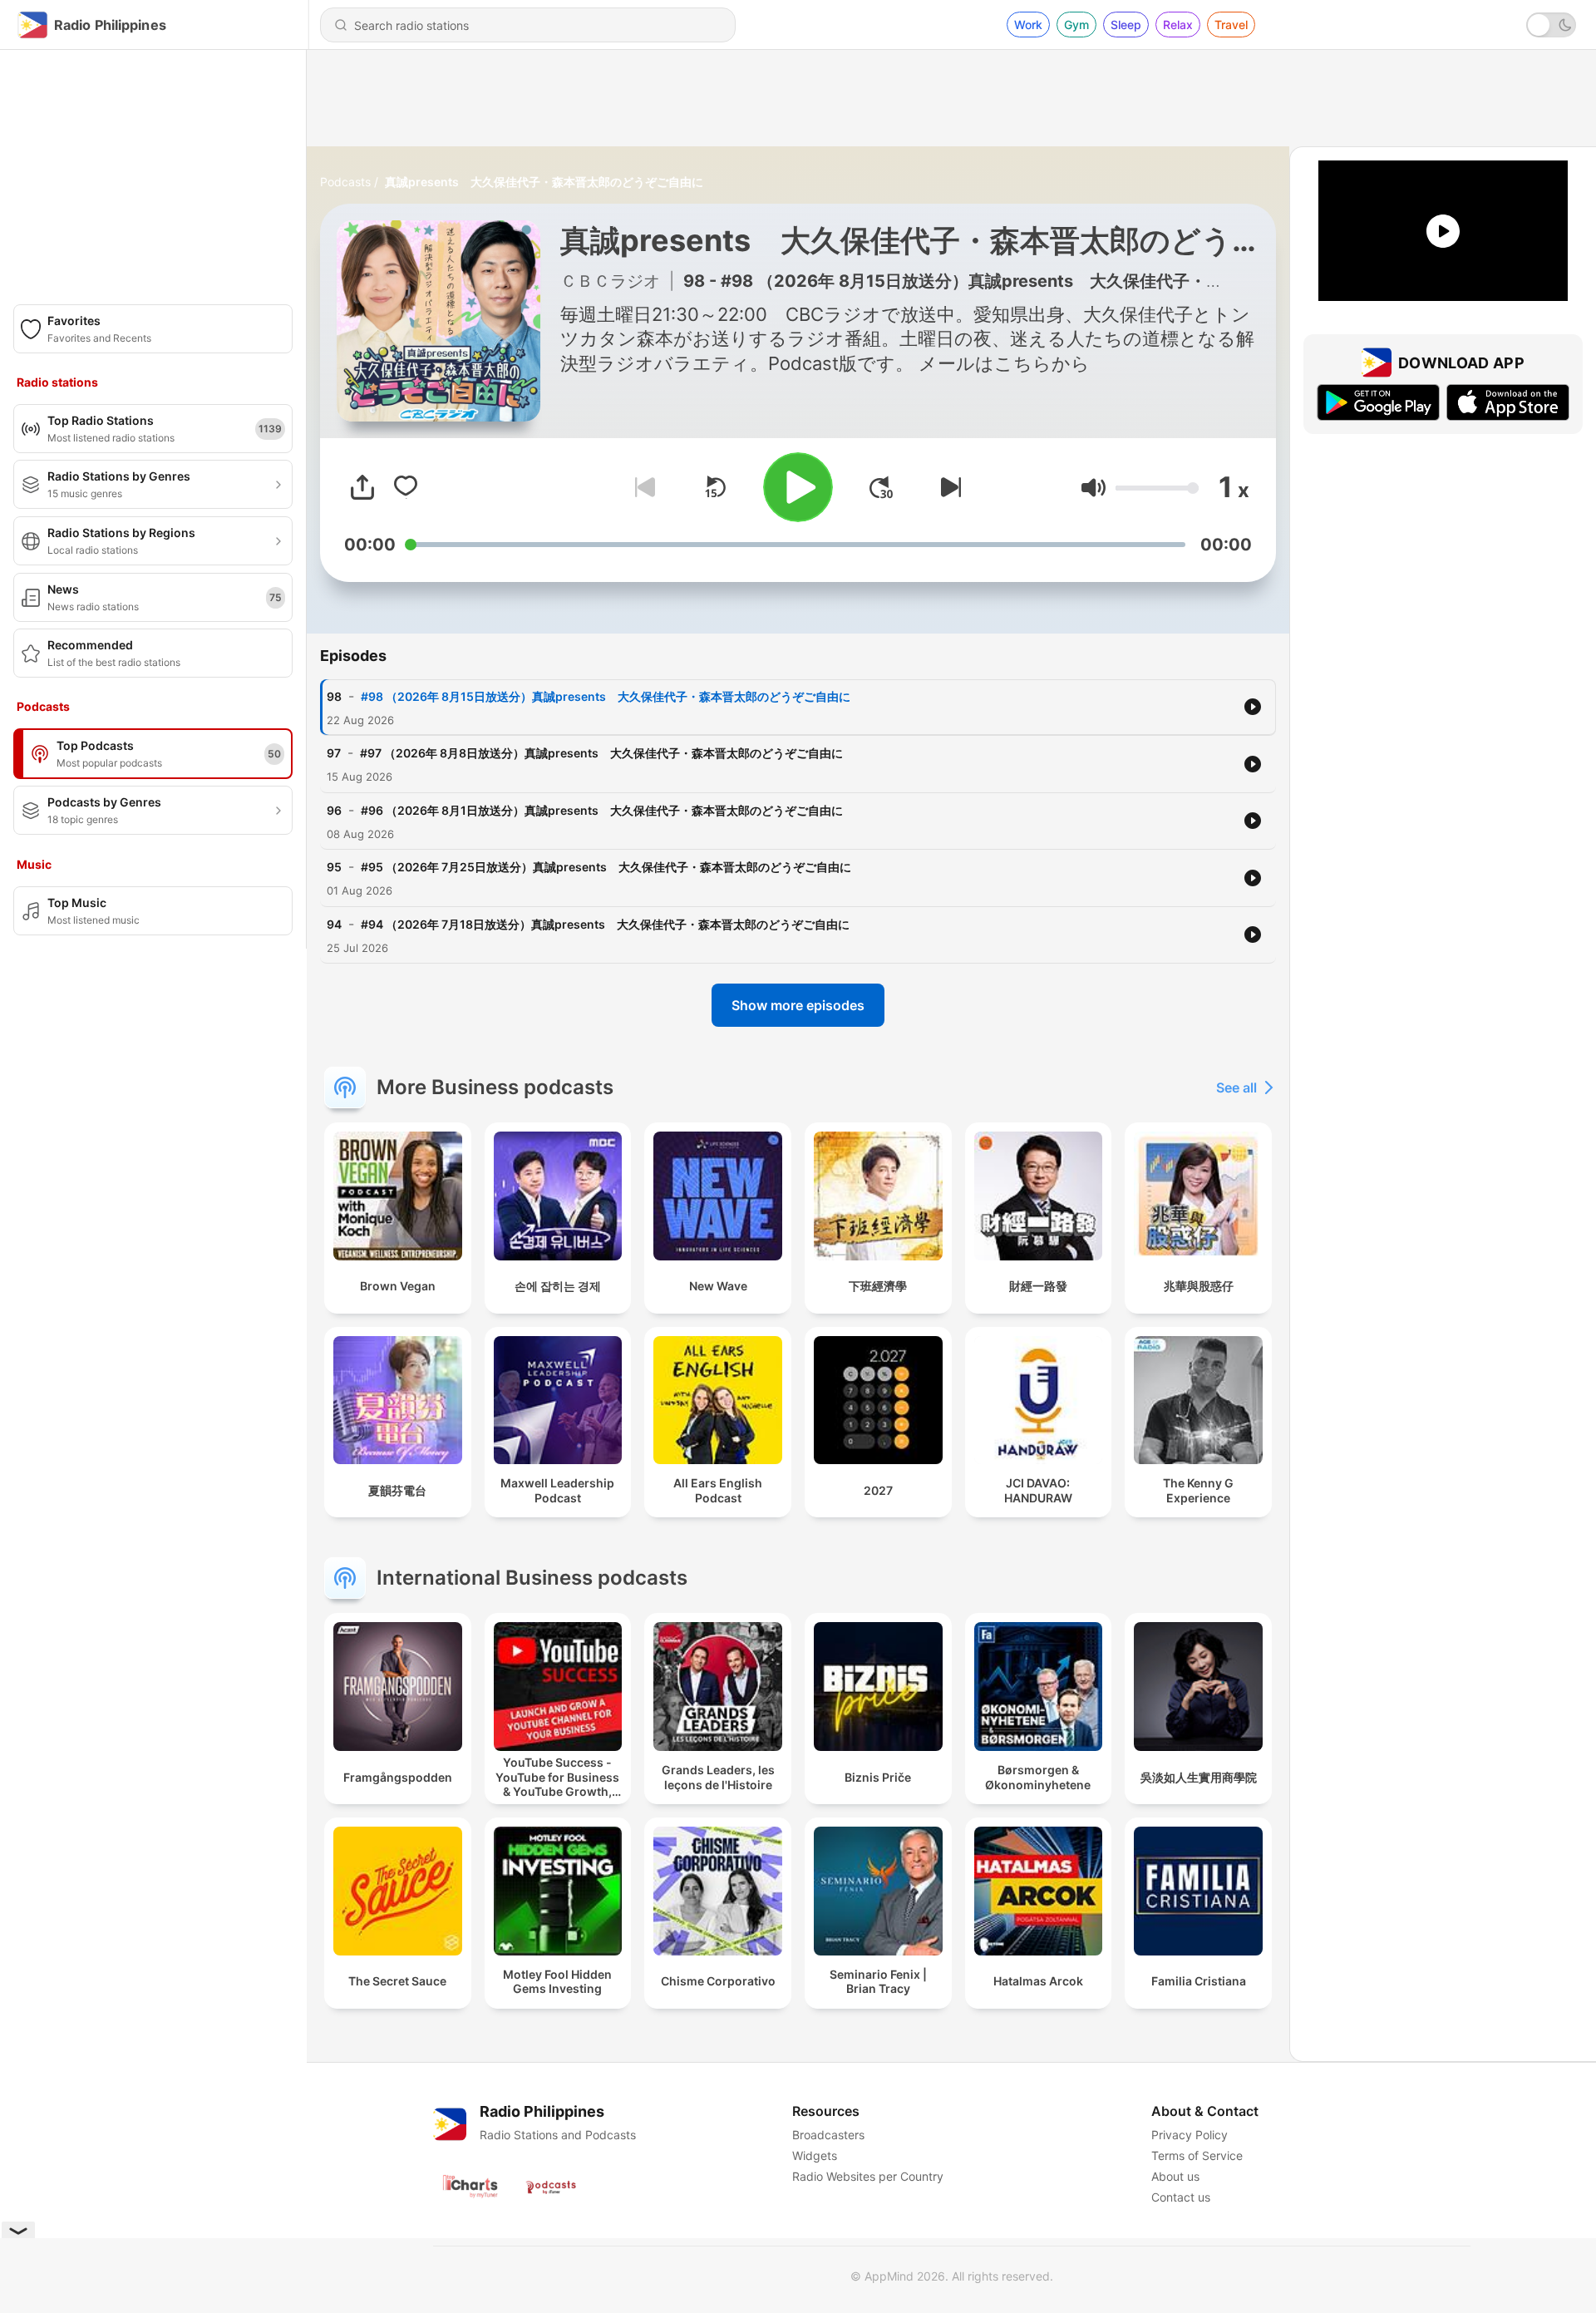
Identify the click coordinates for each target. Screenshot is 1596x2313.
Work (1028, 25)
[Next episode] (948, 487)
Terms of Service (1197, 2155)
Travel (1231, 25)
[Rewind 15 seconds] (715, 487)
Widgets (815, 2155)
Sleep (1126, 25)
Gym (1076, 25)
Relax (1178, 25)
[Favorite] (406, 487)
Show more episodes (798, 1005)
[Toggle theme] (1551, 25)
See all (1236, 1087)
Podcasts (345, 182)
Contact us (1181, 2197)
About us (1175, 2176)
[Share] (362, 487)
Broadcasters (828, 2135)
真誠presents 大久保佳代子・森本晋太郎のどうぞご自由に (544, 182)
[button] (1094, 488)
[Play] (798, 487)
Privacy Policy (1190, 2135)
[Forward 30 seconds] (881, 487)
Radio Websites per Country (868, 2176)
